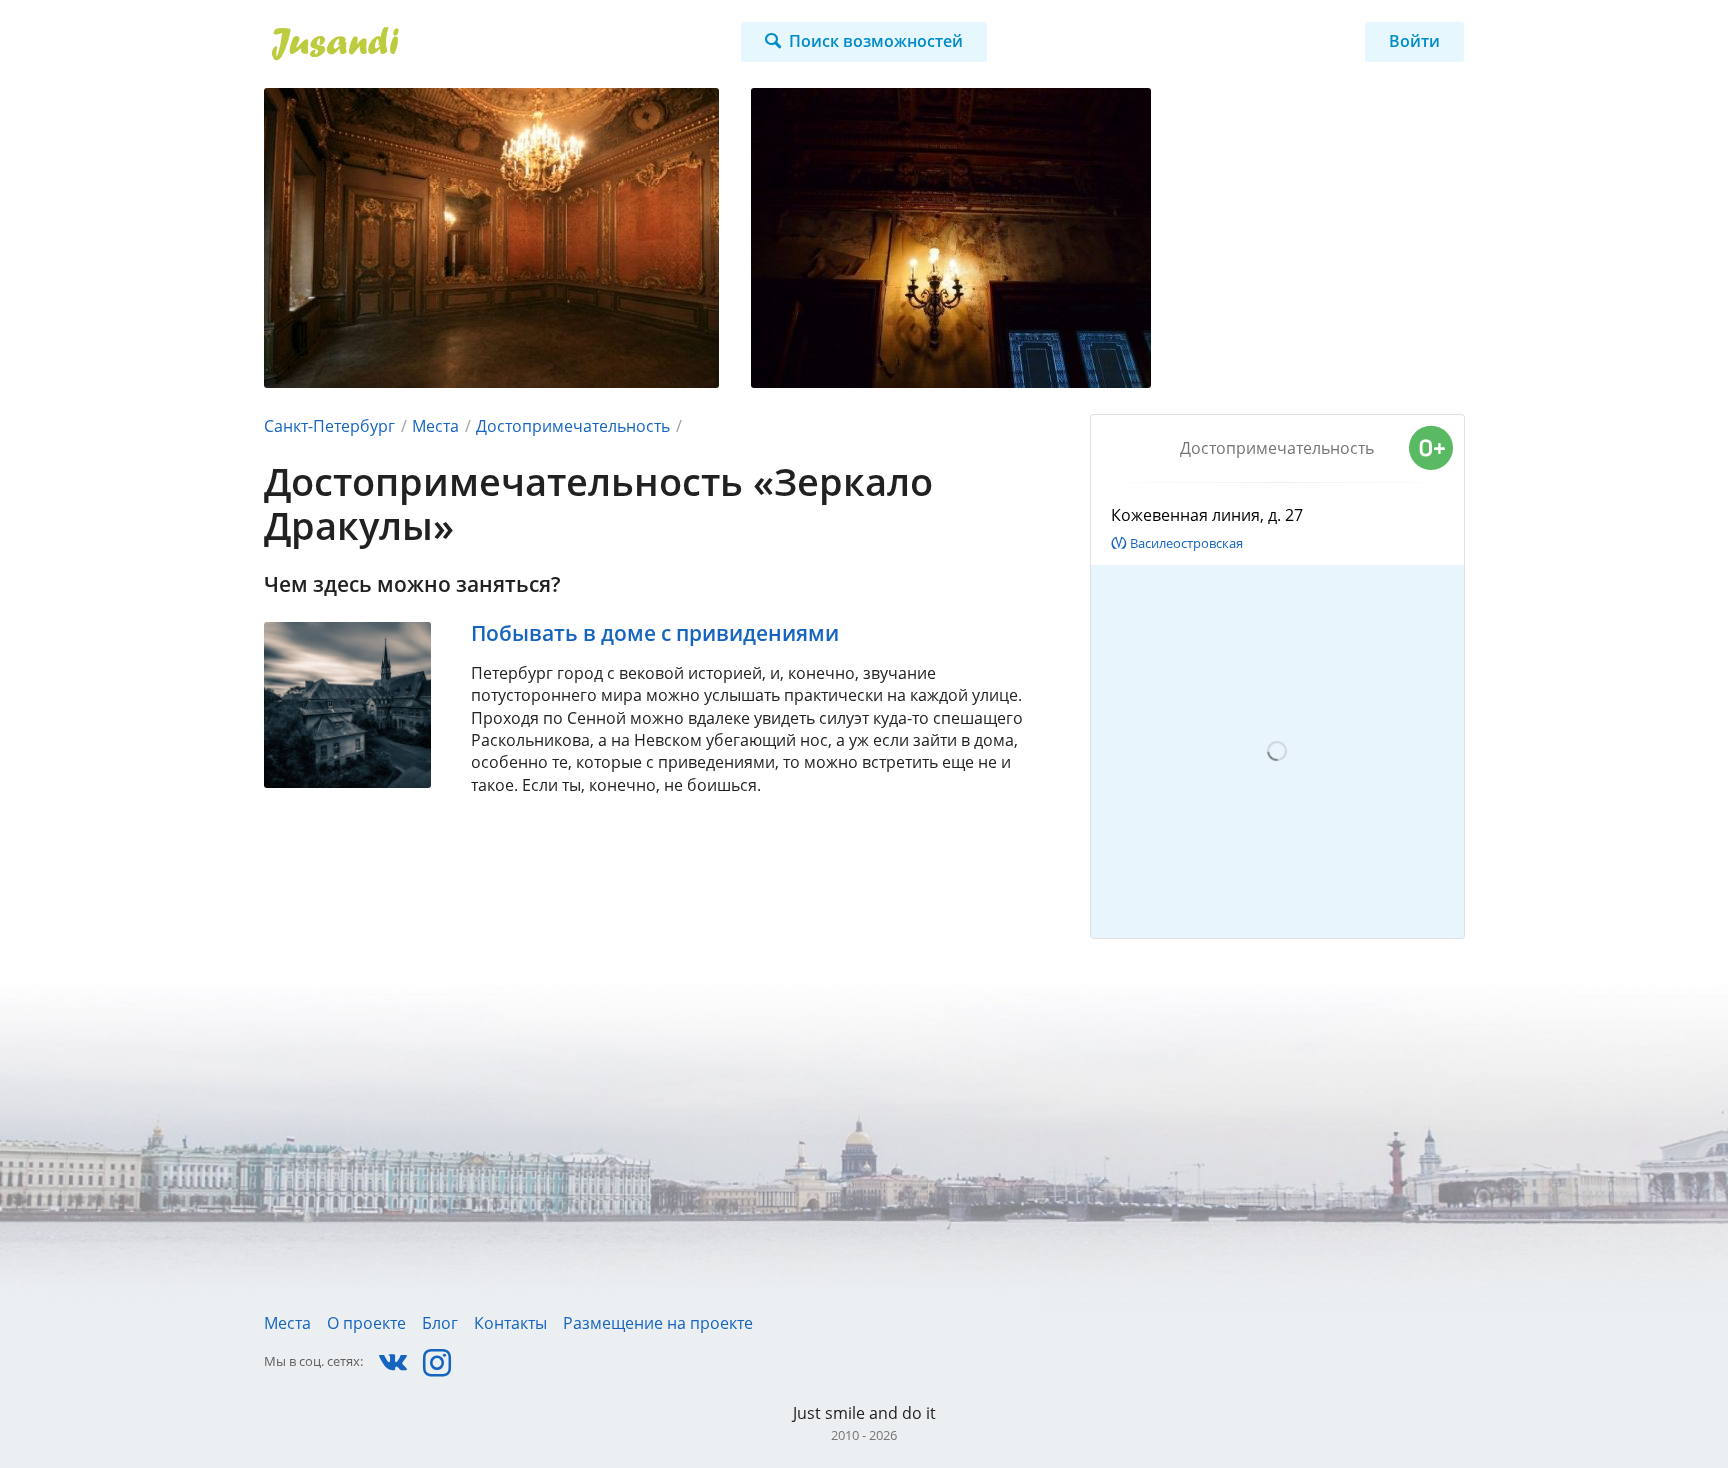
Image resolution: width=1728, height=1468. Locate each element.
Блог (440, 1323)
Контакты (510, 1323)
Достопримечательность (573, 426)
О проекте (366, 1323)
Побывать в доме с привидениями (655, 633)
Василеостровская (1186, 543)
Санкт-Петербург (329, 426)
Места (435, 426)
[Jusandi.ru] (450, 44)
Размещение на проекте (658, 1323)
